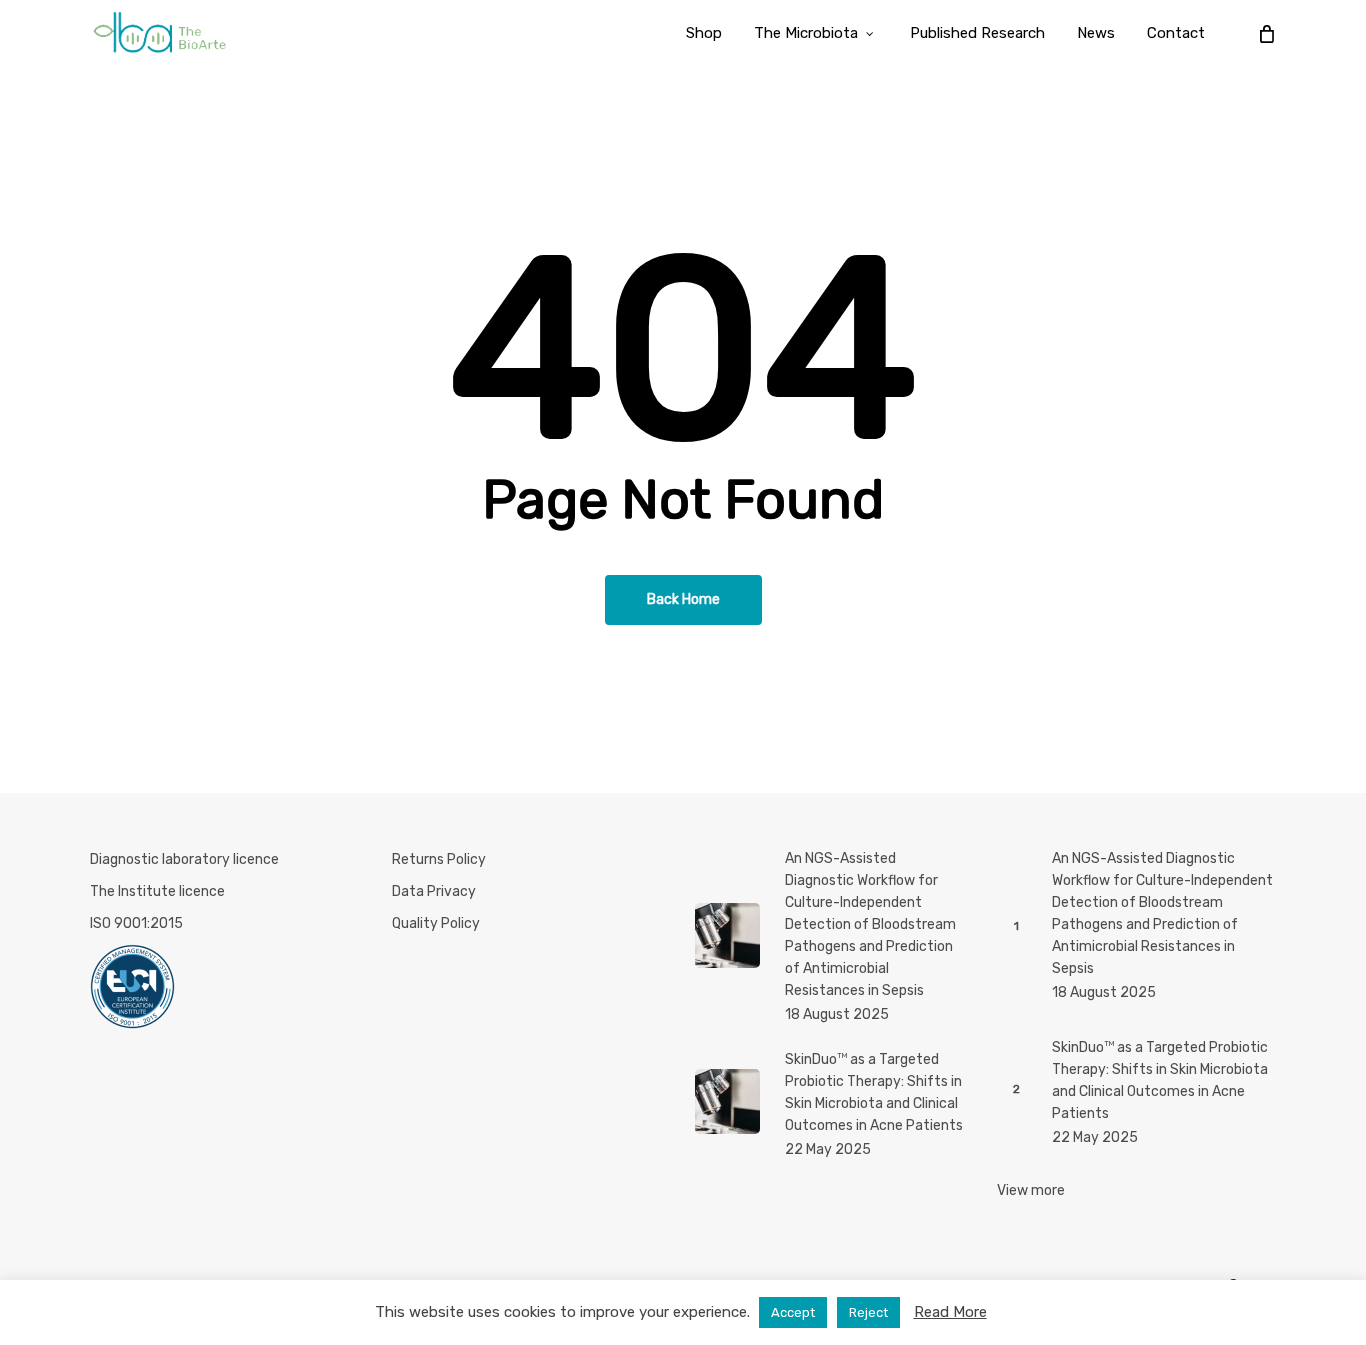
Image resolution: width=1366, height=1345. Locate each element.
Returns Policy (439, 859)
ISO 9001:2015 (136, 923)
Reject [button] (868, 1312)
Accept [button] (793, 1312)
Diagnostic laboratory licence (184, 859)
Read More (950, 1312)
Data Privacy (434, 891)
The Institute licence (157, 891)
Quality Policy (436, 923)
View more (1031, 1190)
